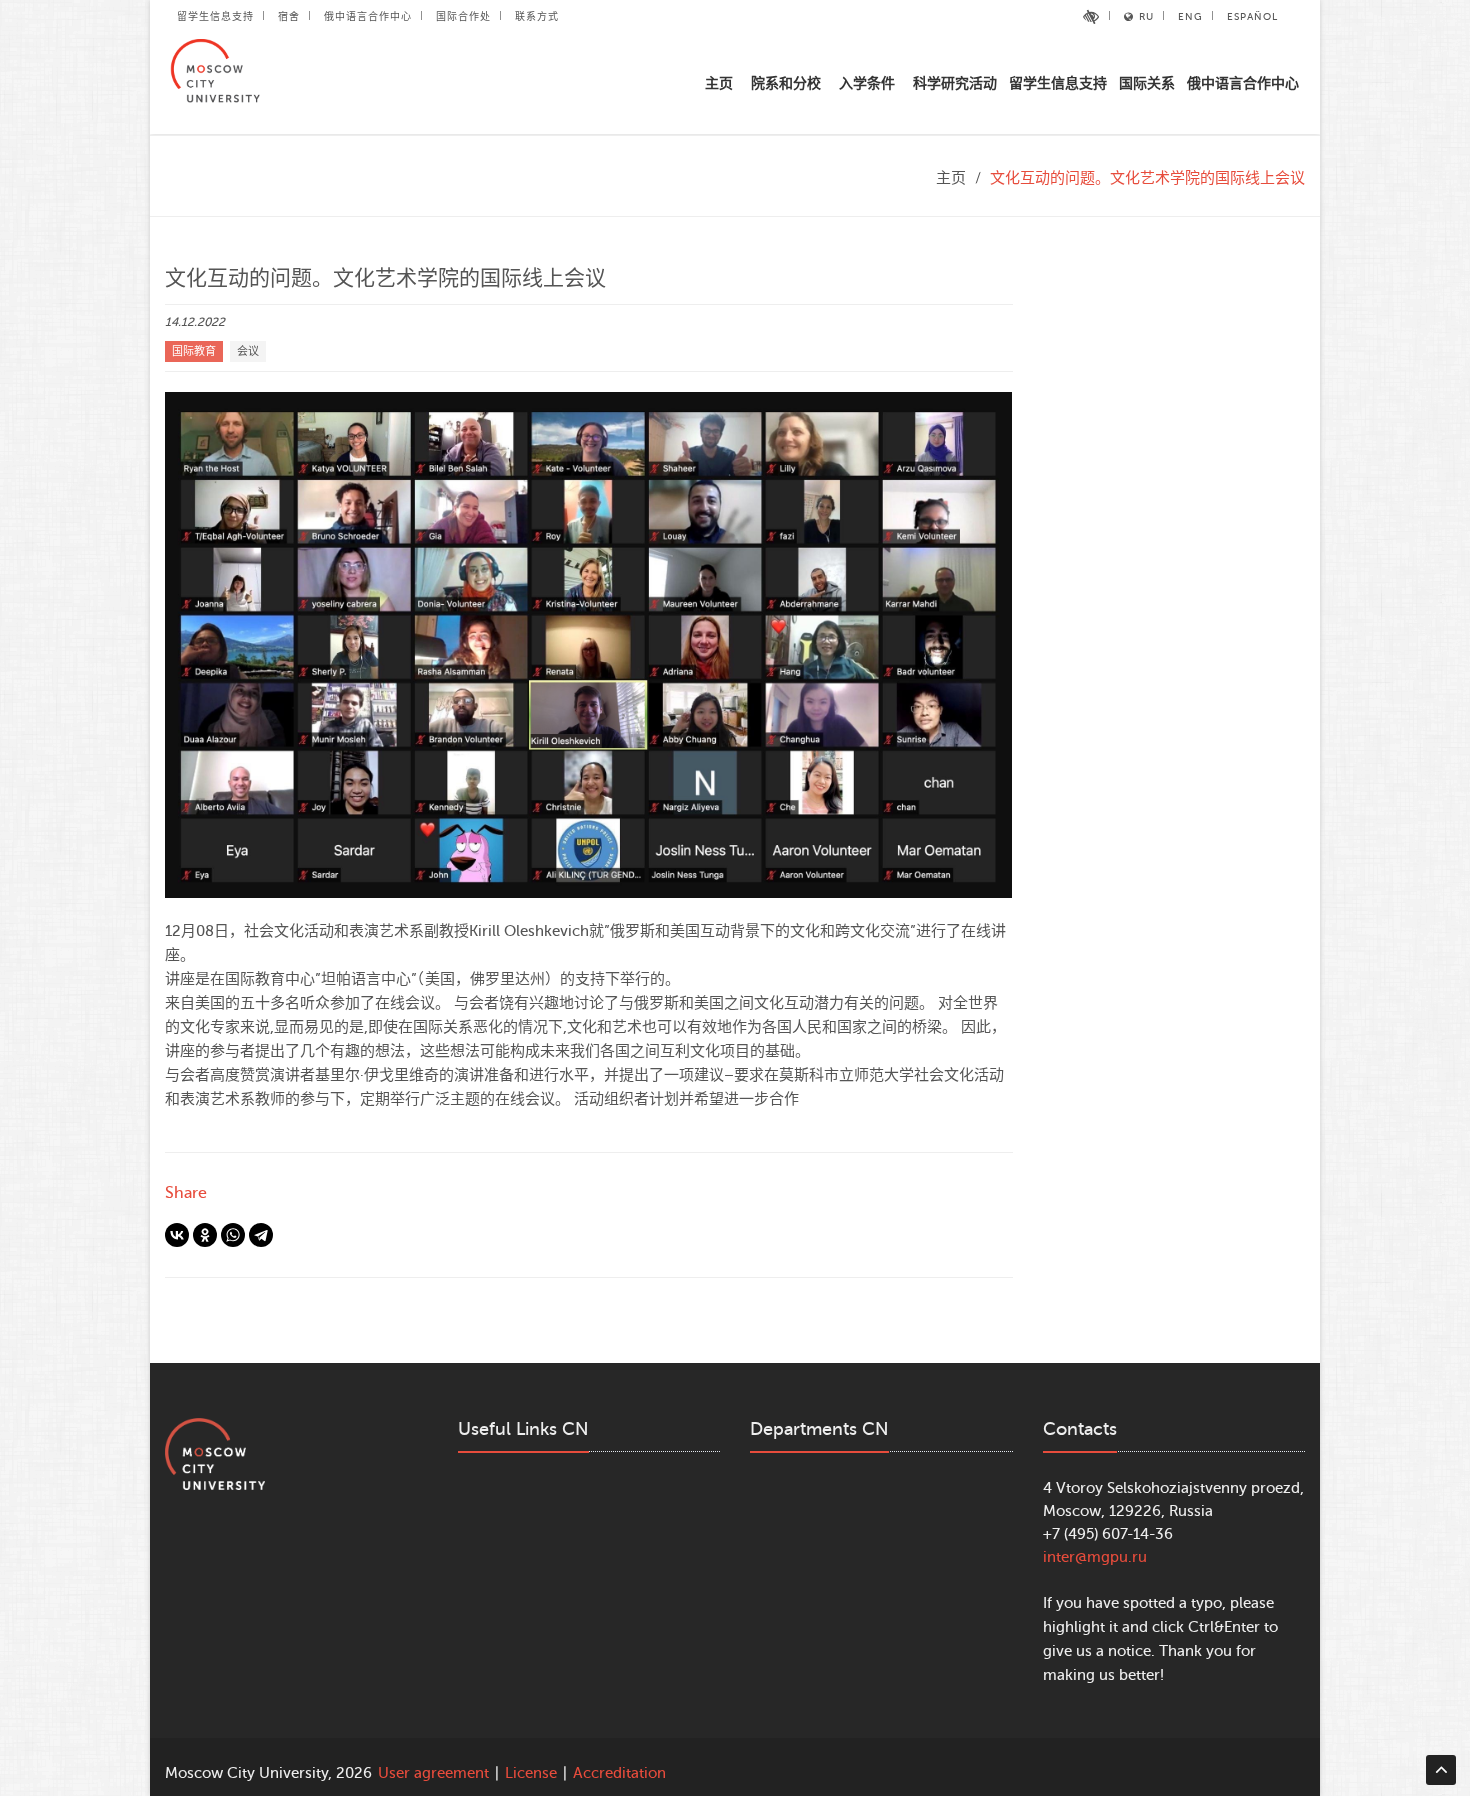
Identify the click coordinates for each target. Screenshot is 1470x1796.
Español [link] (1252, 16)
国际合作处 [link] (463, 16)
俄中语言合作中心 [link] (368, 16)
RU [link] (1146, 16)
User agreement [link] (433, 1773)
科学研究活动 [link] (955, 83)
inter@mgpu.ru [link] (1095, 1557)
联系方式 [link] (537, 16)
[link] (1091, 17)
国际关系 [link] (1147, 83)
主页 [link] (719, 83)
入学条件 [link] (867, 83)
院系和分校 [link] (786, 83)
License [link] (531, 1773)
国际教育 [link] (194, 351)
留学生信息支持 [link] (215, 16)
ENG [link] (1190, 16)
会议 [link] (248, 351)
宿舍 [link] (289, 16)
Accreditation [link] (619, 1773)
